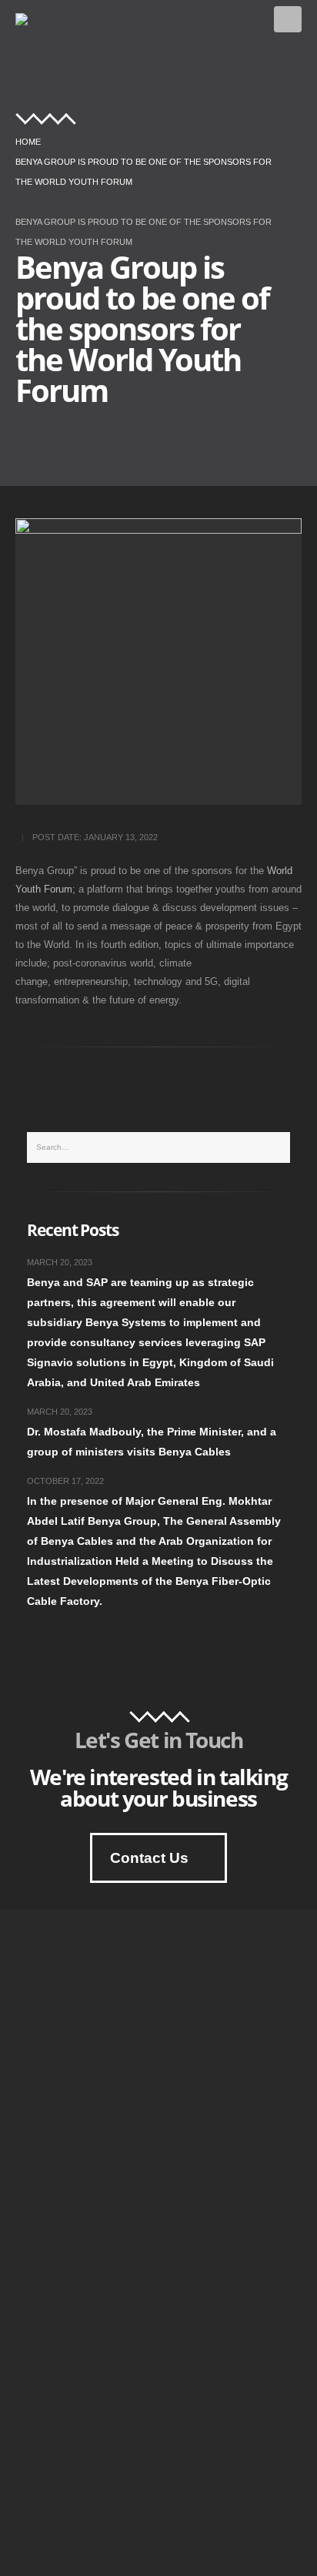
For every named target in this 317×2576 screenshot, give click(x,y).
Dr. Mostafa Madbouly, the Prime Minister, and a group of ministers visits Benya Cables (152, 1442)
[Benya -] (36, 19)
